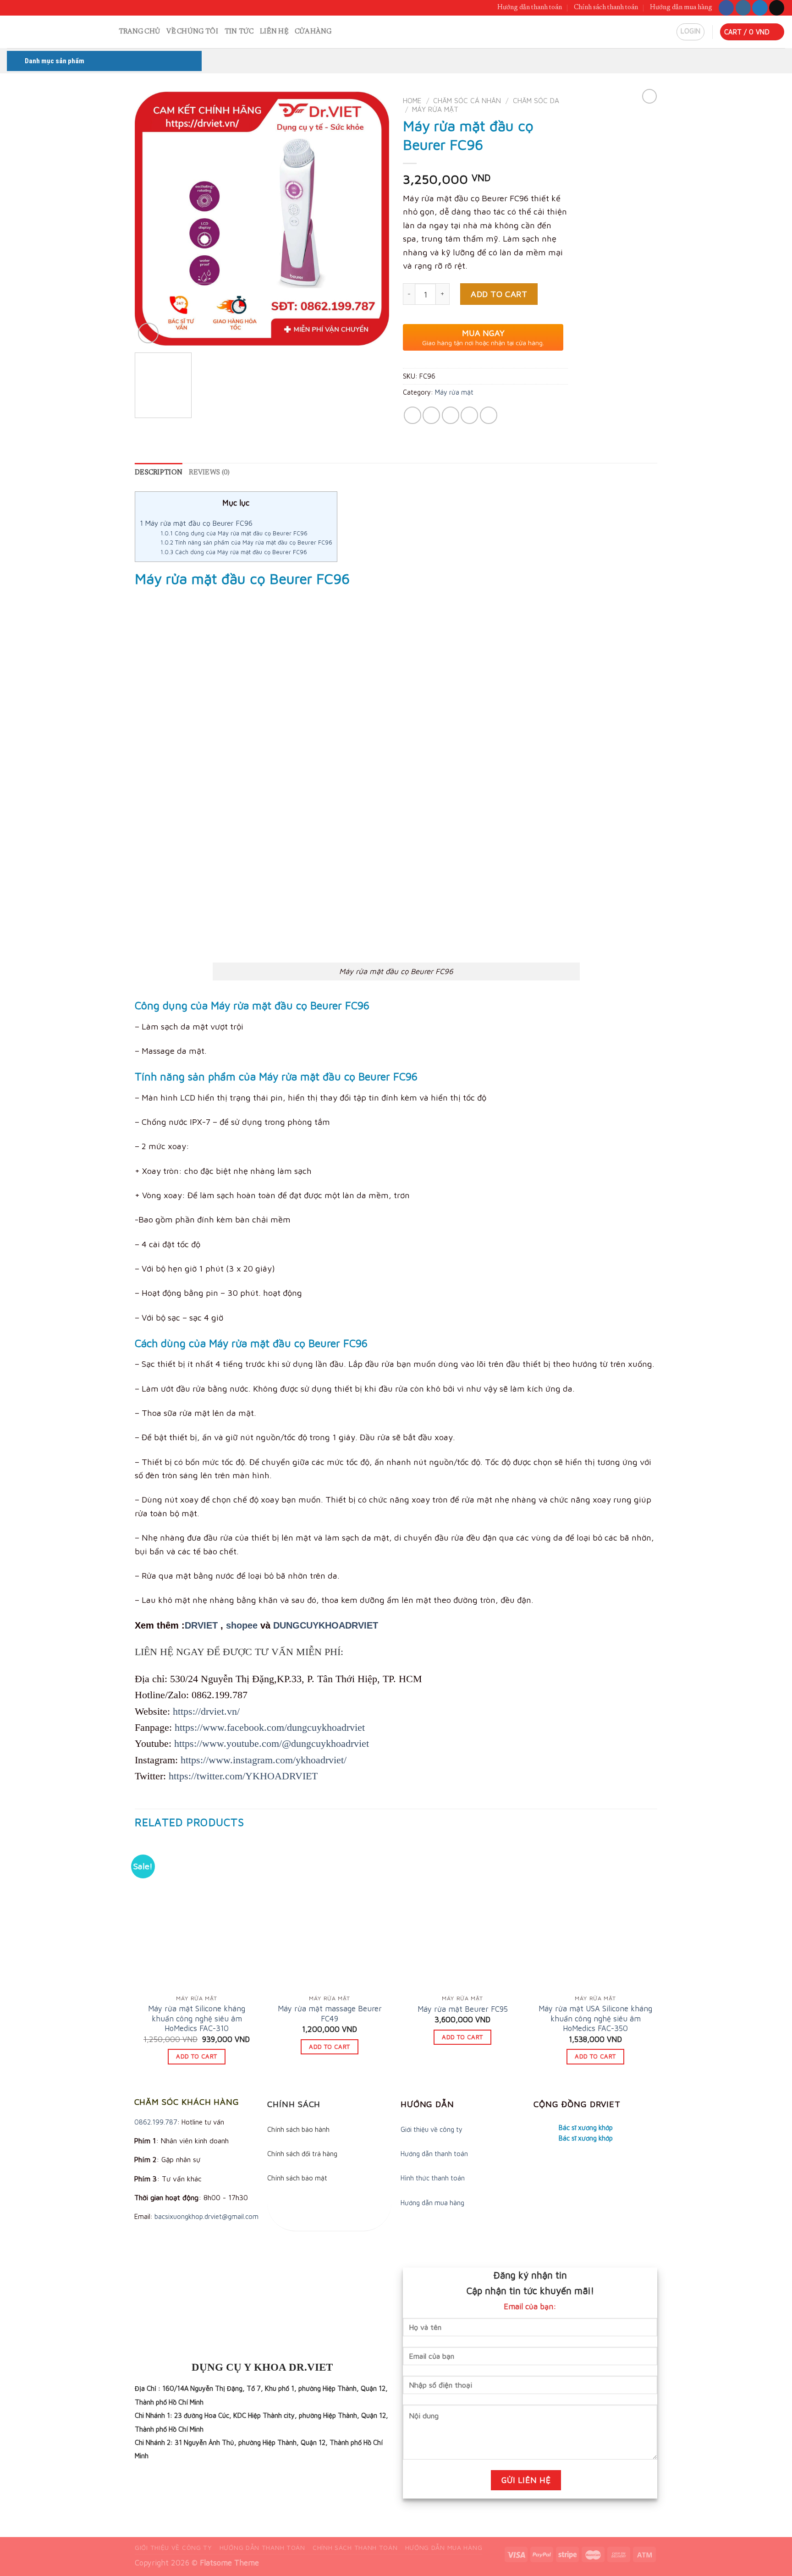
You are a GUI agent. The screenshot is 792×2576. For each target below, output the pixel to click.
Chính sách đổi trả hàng (302, 2154)
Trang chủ (140, 32)
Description (159, 473)
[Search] (108, 32)
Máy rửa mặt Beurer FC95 (463, 2009)
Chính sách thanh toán (606, 8)
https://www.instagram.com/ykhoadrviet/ (264, 1760)
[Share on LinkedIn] (489, 415)
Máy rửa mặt (435, 109)
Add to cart (499, 294)
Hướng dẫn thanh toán (530, 8)
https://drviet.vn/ (206, 1711)
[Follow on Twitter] (760, 8)
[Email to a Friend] (451, 415)
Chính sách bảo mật (297, 2178)
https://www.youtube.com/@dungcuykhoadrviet (272, 1743)
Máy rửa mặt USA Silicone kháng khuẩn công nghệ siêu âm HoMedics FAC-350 (595, 2018)
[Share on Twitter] (431, 415)
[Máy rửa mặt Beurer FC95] (462, 1915)
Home (412, 100)
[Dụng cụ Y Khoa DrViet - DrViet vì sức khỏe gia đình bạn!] (49, 32)
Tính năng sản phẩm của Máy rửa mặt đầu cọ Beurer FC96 (246, 542)
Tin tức (239, 32)
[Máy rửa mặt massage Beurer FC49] (330, 1915)
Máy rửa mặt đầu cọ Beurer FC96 (196, 523)
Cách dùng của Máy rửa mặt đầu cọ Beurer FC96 (234, 552)
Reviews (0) (209, 473)
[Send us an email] (777, 8)
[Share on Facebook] (412, 415)
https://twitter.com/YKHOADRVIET (243, 1776)
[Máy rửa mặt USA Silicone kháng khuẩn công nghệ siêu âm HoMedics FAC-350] (595, 1915)
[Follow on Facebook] (726, 8)
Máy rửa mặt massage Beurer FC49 (330, 2013)
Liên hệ (274, 32)
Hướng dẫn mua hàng (681, 8)
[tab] (159, 473)
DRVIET (201, 1625)
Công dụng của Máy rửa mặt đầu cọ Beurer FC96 (234, 533)
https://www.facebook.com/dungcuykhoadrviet (270, 1727)
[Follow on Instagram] (743, 8)
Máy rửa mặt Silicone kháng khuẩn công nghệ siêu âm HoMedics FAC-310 (197, 2018)
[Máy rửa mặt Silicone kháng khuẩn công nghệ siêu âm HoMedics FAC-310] (197, 1915)
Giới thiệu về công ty (432, 2129)
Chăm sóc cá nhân (467, 100)
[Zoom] (148, 333)
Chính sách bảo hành (298, 2129)
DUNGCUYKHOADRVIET (326, 1625)
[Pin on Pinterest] (469, 415)
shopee (242, 1625)
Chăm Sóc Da (536, 100)
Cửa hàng (313, 32)
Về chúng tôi (192, 32)
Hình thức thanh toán (433, 2178)
